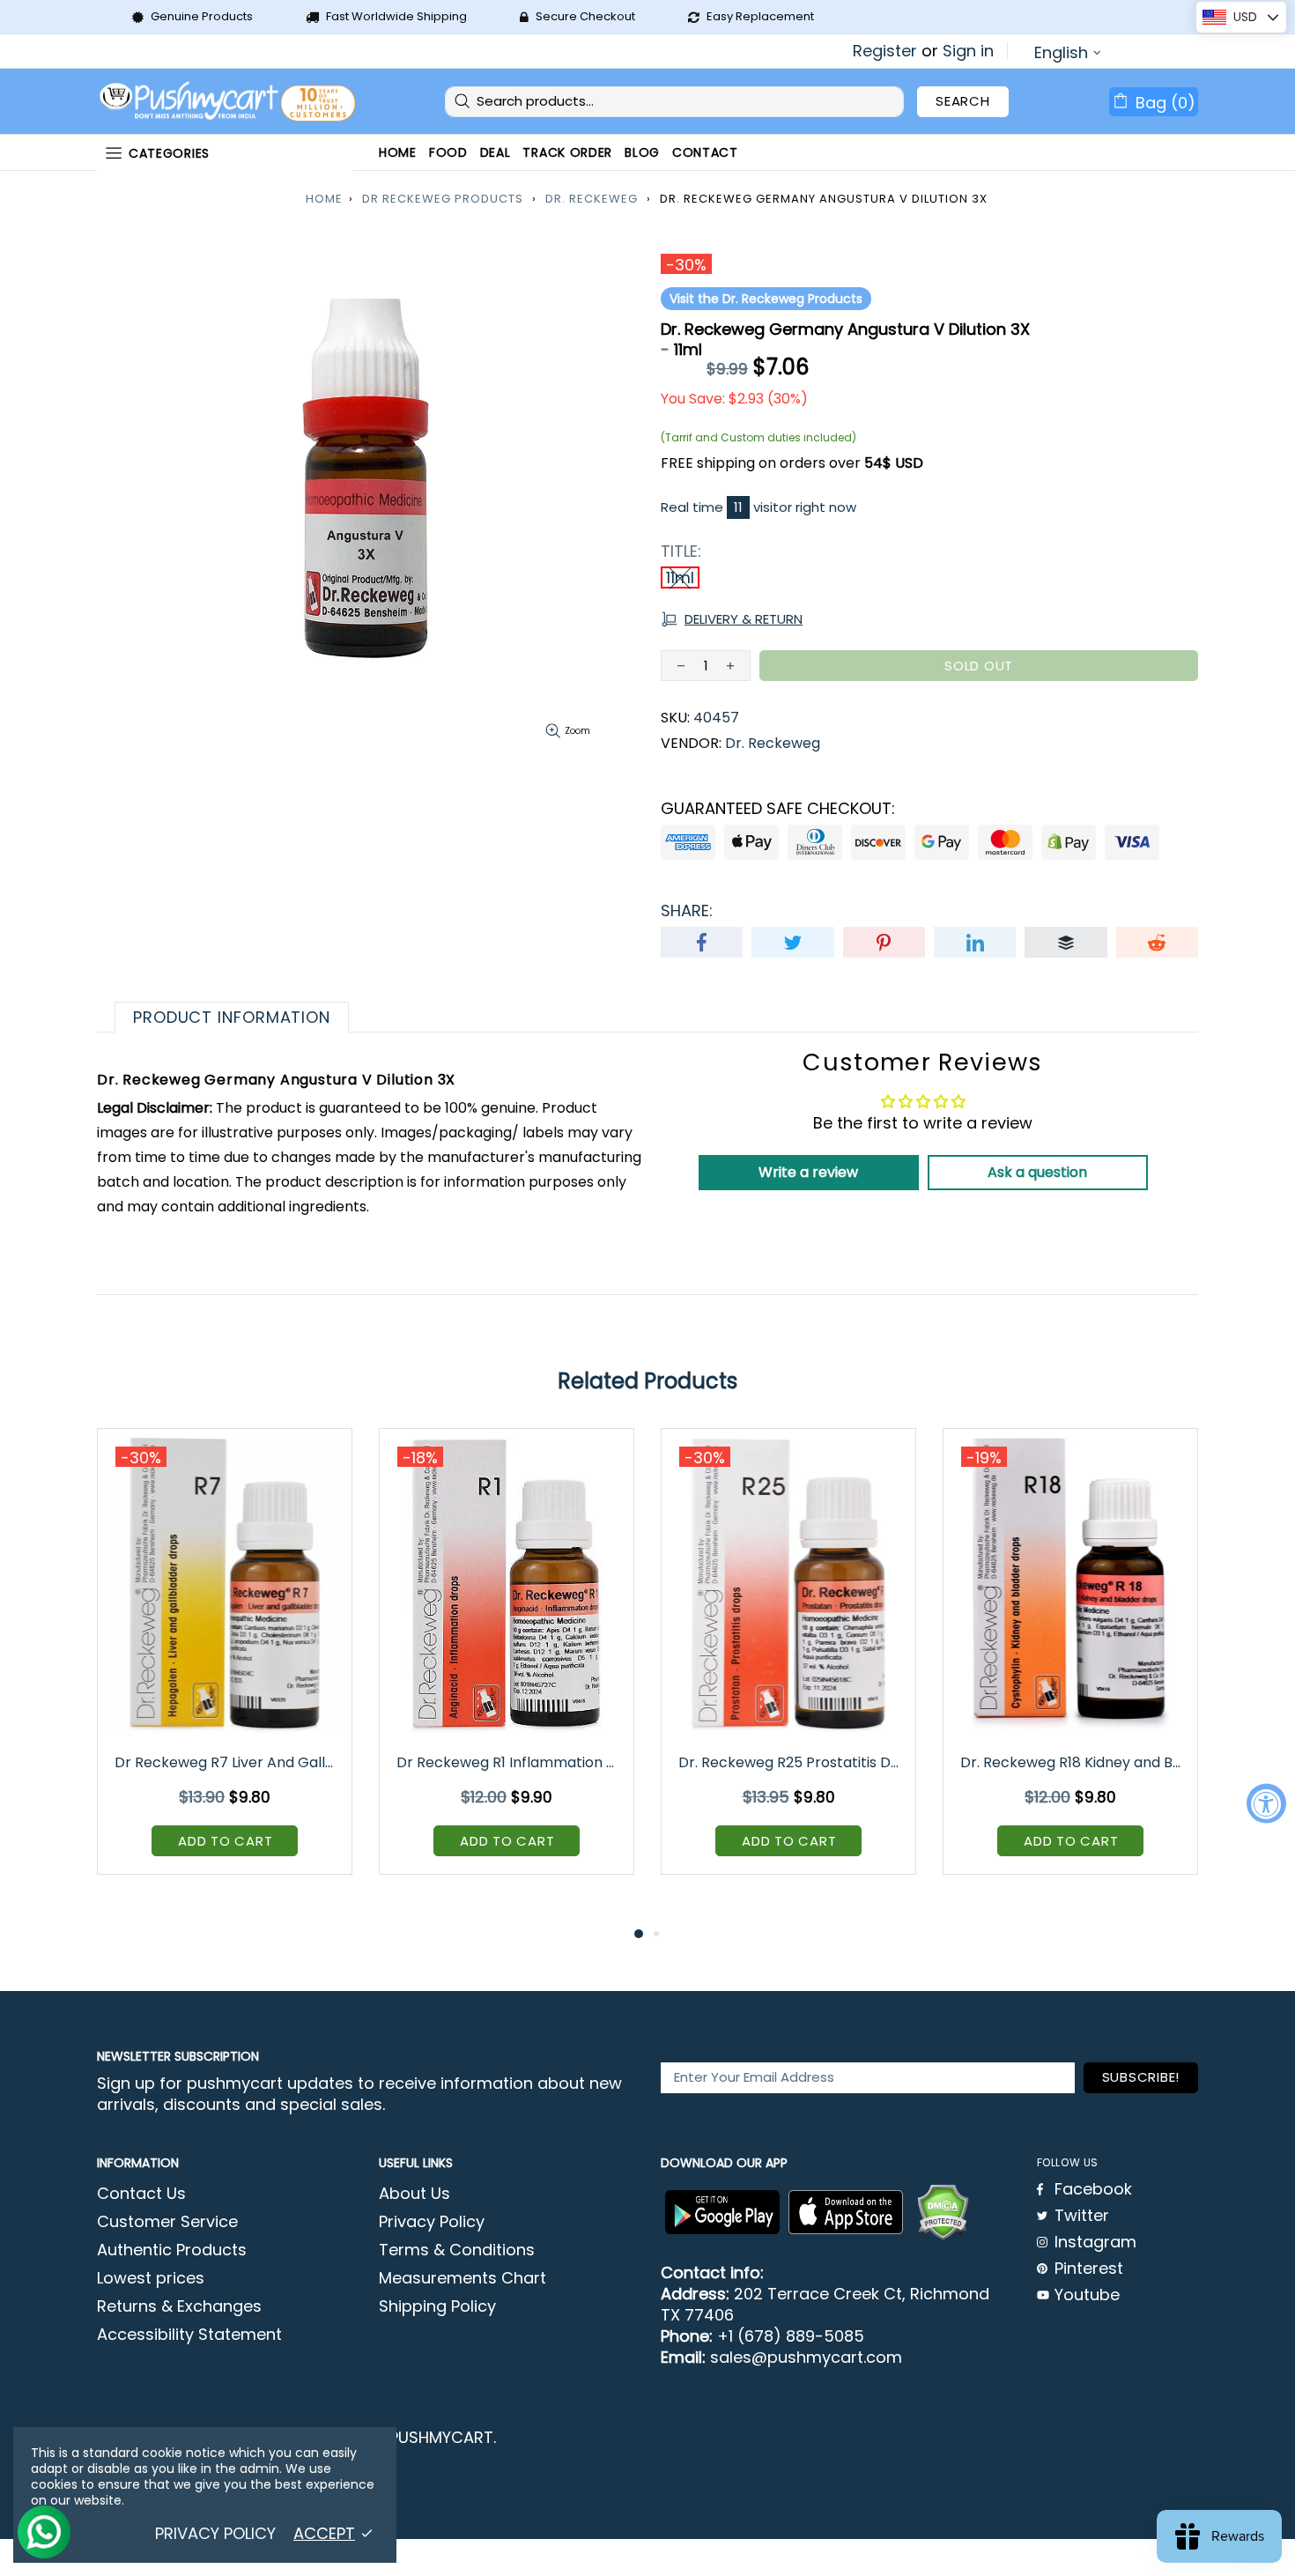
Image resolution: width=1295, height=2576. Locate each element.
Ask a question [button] (1037, 1172)
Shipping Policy (437, 2306)
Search (963, 101)
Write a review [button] (808, 1172)
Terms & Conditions (457, 2250)
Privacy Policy (432, 2222)
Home (324, 199)
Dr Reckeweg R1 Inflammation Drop (508, 1762)
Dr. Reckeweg (592, 199)
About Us (414, 2194)
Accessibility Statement (189, 2335)
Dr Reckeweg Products (443, 199)
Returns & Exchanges (179, 2306)
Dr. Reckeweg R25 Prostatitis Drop (790, 1762)
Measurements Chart (462, 2278)
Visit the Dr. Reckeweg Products (766, 299)
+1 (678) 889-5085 (791, 2336)
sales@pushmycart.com (806, 2358)
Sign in (968, 51)
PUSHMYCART (229, 102)
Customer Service (167, 2222)
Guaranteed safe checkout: (778, 809)
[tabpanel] (225, 1665)
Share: (687, 911)
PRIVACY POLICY (215, 2534)
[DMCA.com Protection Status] (943, 2212)
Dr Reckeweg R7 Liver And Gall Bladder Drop (226, 1762)
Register (885, 51)
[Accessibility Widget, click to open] (1266, 1803)
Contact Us (141, 2194)
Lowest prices (151, 2278)
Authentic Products (172, 2250)
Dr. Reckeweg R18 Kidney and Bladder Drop (1072, 1762)
